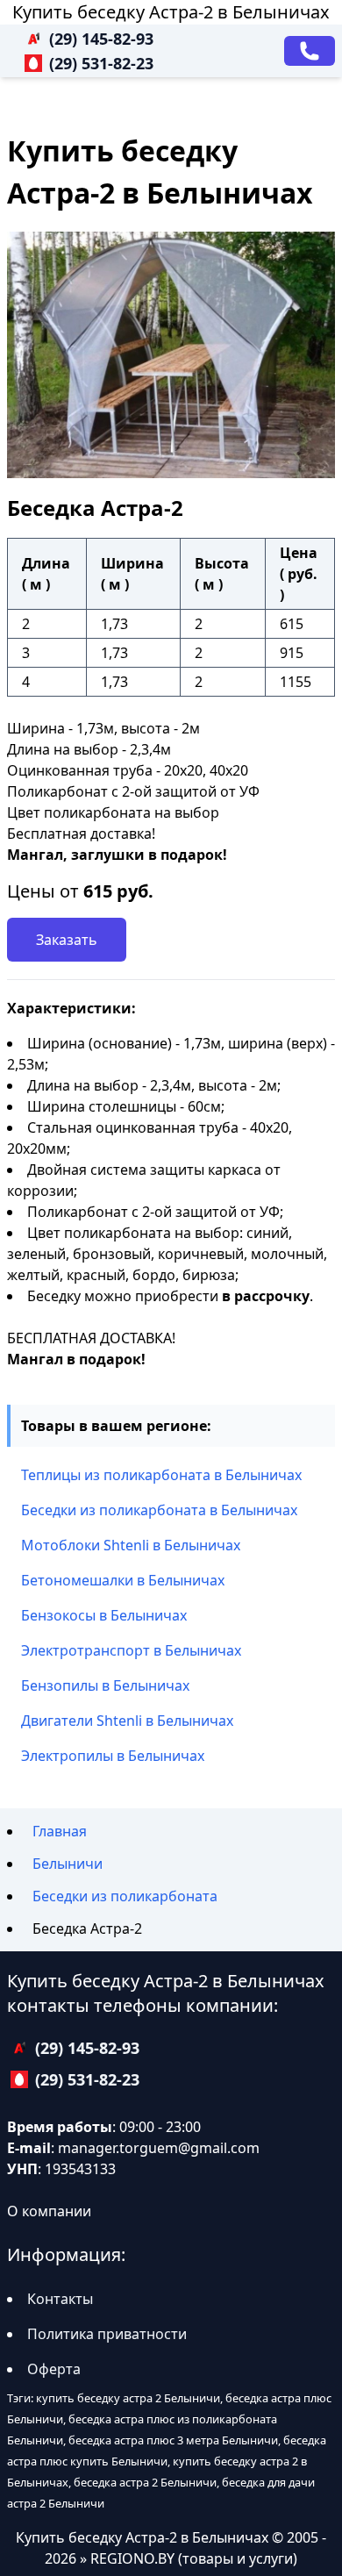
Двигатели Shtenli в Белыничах (127, 1721)
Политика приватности (107, 2334)
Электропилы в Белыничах (113, 1756)
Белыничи (68, 1864)
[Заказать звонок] (310, 51)
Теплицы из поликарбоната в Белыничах (161, 1475)
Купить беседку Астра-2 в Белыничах (171, 12)
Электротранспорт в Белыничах (131, 1650)
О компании (49, 2211)
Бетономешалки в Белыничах (123, 1580)
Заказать (67, 940)
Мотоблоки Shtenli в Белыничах (131, 1545)
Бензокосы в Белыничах (104, 1615)
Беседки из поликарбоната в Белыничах (159, 1510)
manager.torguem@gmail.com (159, 2148)
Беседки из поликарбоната (125, 1896)
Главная (60, 1831)
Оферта (54, 2369)
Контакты (60, 2299)
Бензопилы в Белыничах (105, 1685)
